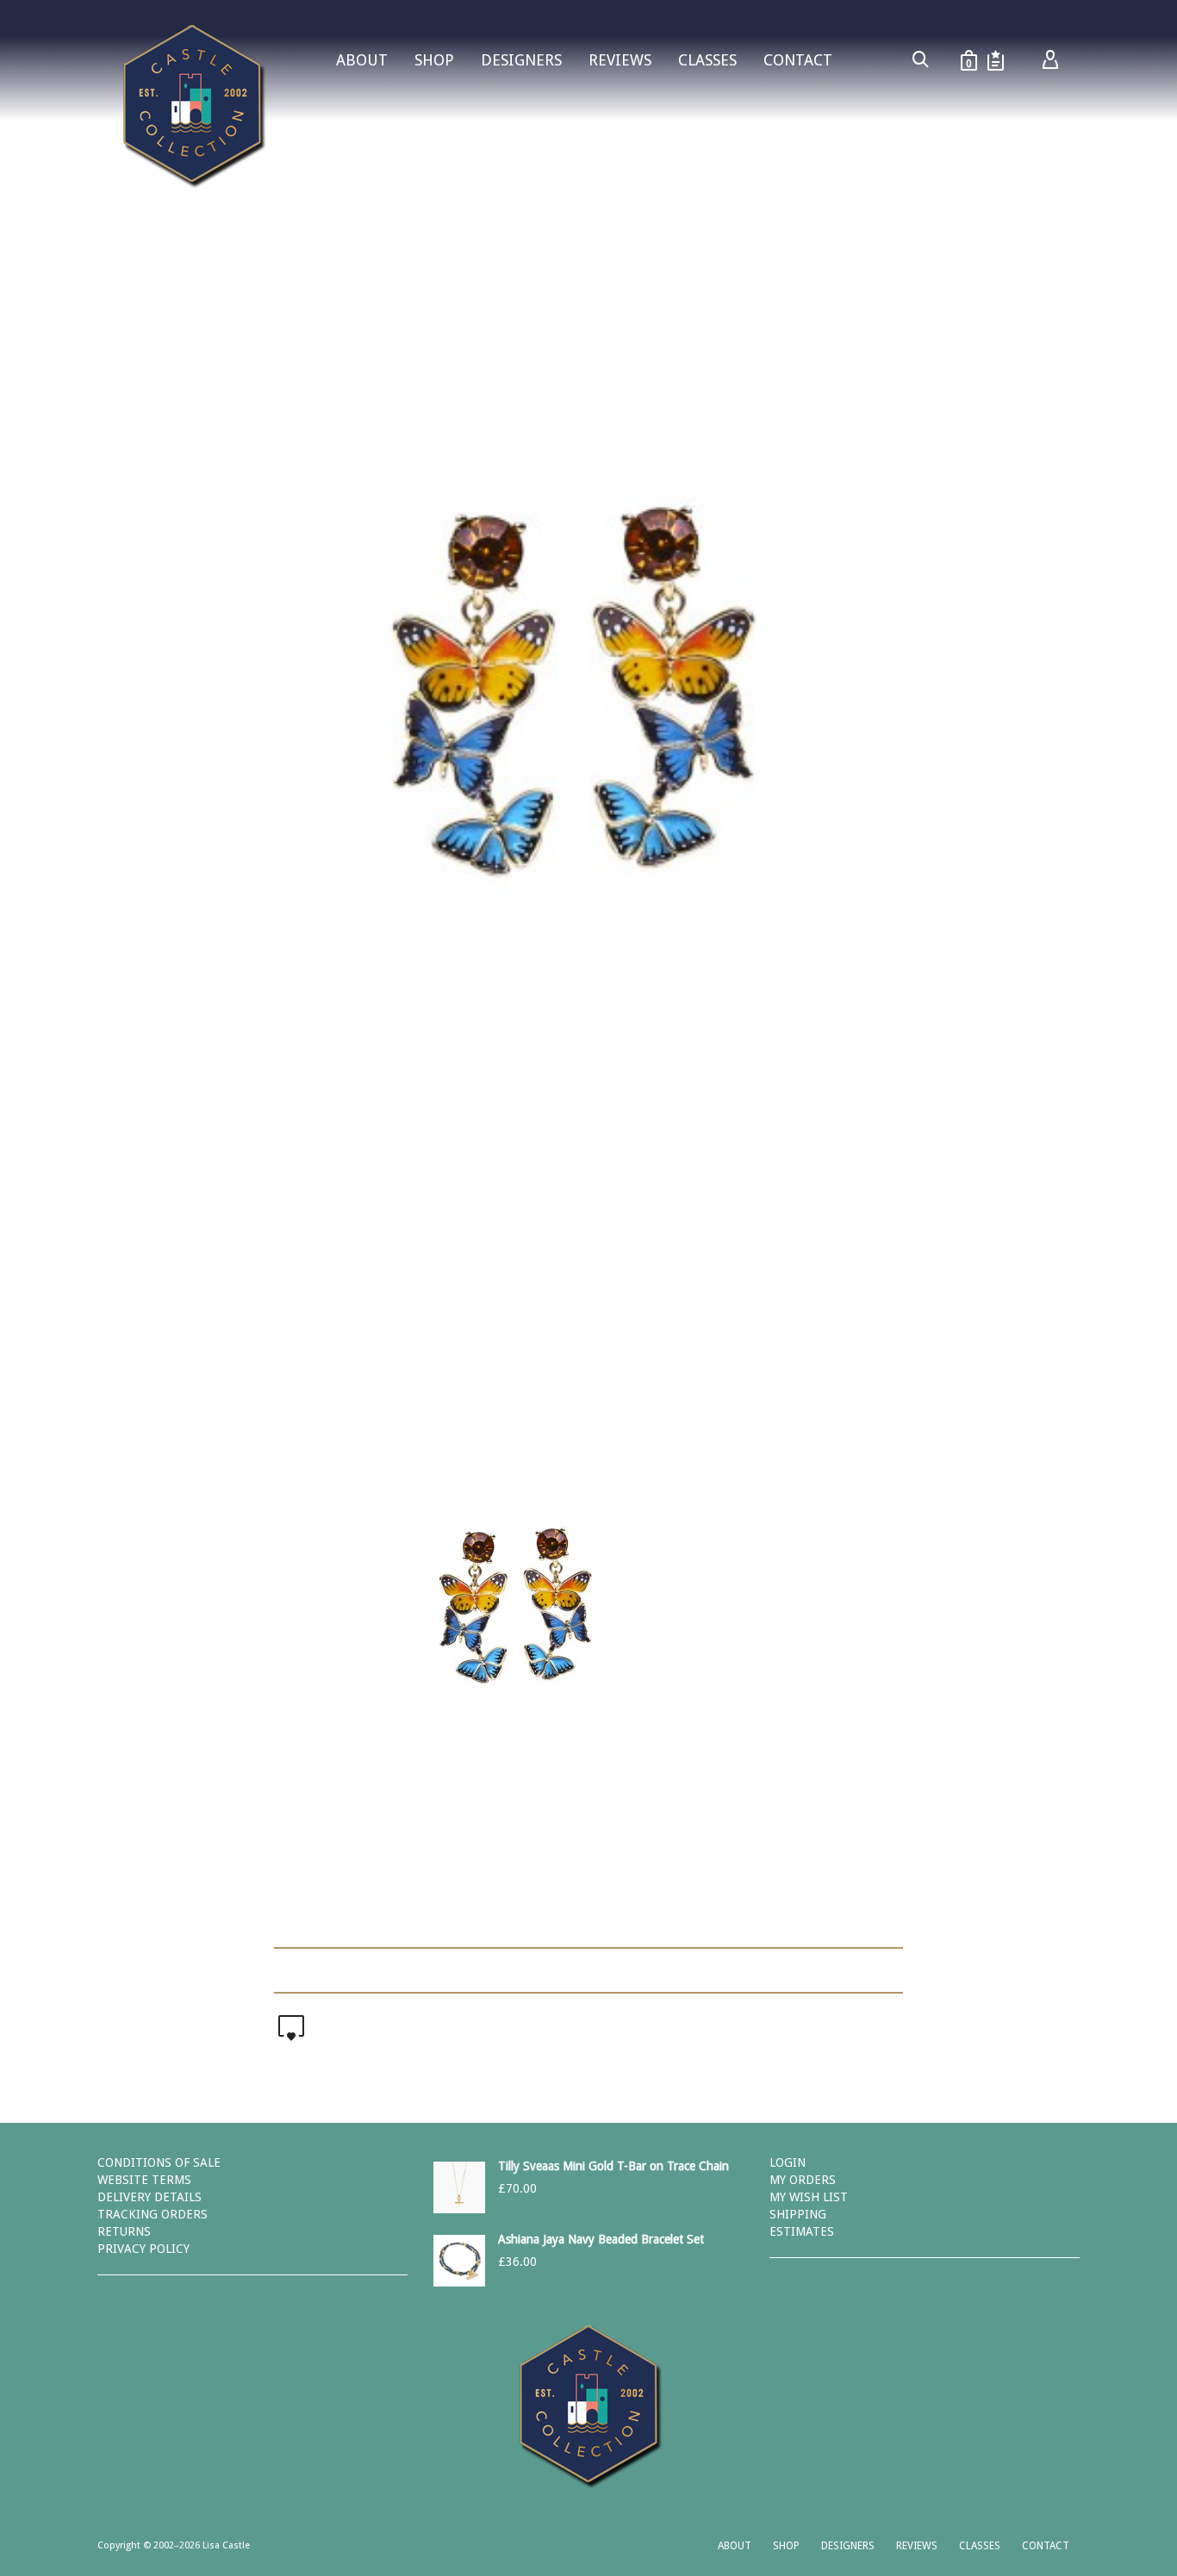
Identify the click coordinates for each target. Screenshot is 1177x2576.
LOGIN (788, 2162)
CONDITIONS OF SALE (159, 2162)
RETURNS (124, 2231)
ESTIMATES (802, 2231)
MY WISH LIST (809, 2197)
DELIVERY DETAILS (149, 2197)
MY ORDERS (803, 2180)
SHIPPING (798, 2214)
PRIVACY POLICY (143, 2249)
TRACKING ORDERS (153, 2214)
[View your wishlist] (996, 60)
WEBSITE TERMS (144, 2180)
